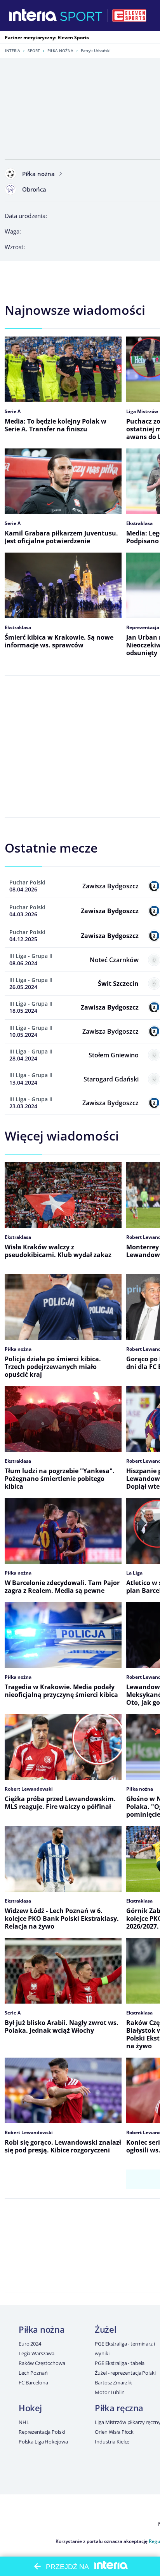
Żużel (105, 2329)
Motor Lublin (110, 2392)
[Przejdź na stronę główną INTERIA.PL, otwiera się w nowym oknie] (33, 16)
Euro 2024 (30, 2344)
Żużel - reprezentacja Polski (125, 2373)
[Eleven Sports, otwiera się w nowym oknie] (129, 16)
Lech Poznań (33, 2373)
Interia (13, 51)
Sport (34, 51)
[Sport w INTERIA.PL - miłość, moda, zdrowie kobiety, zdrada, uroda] (81, 16)
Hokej (30, 2408)
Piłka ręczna (119, 2408)
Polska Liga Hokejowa (43, 2442)
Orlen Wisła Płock (114, 2432)
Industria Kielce (112, 2442)
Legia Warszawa (37, 2353)
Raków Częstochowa (42, 2363)
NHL (24, 2422)
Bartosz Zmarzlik (113, 2382)
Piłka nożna (60, 51)
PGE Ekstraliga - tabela (120, 2363)
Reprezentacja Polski (42, 2432)
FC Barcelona (33, 2382)
